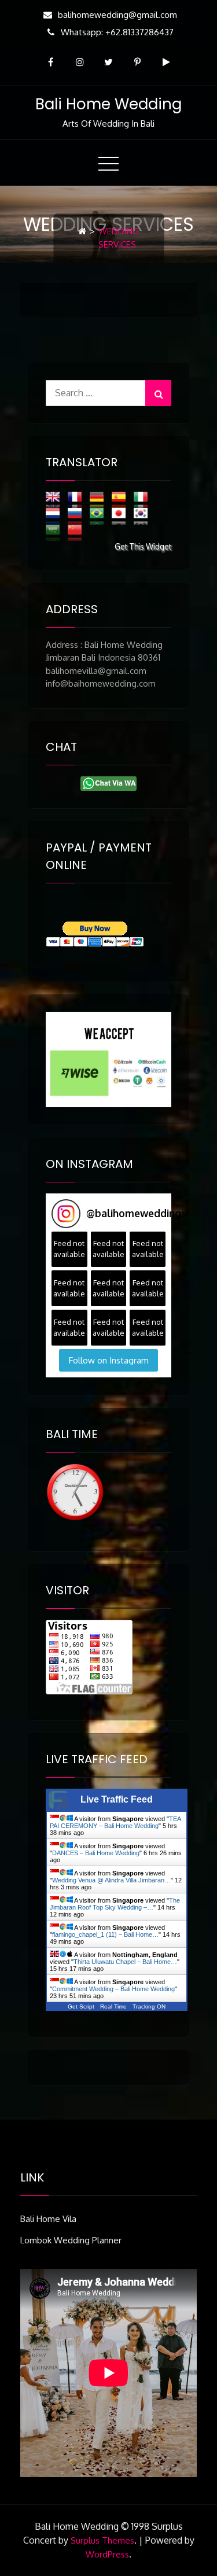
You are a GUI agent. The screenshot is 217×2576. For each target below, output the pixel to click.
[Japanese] (122, 516)
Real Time (113, 2006)
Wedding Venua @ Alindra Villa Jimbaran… (111, 1880)
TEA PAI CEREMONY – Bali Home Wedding (115, 1822)
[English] (56, 499)
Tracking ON (149, 2006)
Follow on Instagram (109, 1360)
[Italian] (144, 499)
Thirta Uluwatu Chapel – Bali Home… (125, 1962)
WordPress (107, 2554)
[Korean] (144, 516)
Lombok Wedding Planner (71, 2240)
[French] (78, 499)
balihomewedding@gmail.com (117, 15)
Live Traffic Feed (117, 1799)
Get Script (81, 2006)
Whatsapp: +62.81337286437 (117, 32)
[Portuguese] (100, 516)
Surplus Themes (102, 2540)
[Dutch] (56, 516)
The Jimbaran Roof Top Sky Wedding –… (115, 1904)
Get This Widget (143, 546)
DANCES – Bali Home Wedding (96, 1853)
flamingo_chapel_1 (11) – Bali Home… (105, 1934)
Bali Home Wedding (108, 104)
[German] (100, 499)
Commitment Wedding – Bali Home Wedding (113, 1989)
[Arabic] (56, 532)
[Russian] (78, 516)
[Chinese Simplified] (78, 532)
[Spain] (122, 499)
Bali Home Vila (48, 2219)
